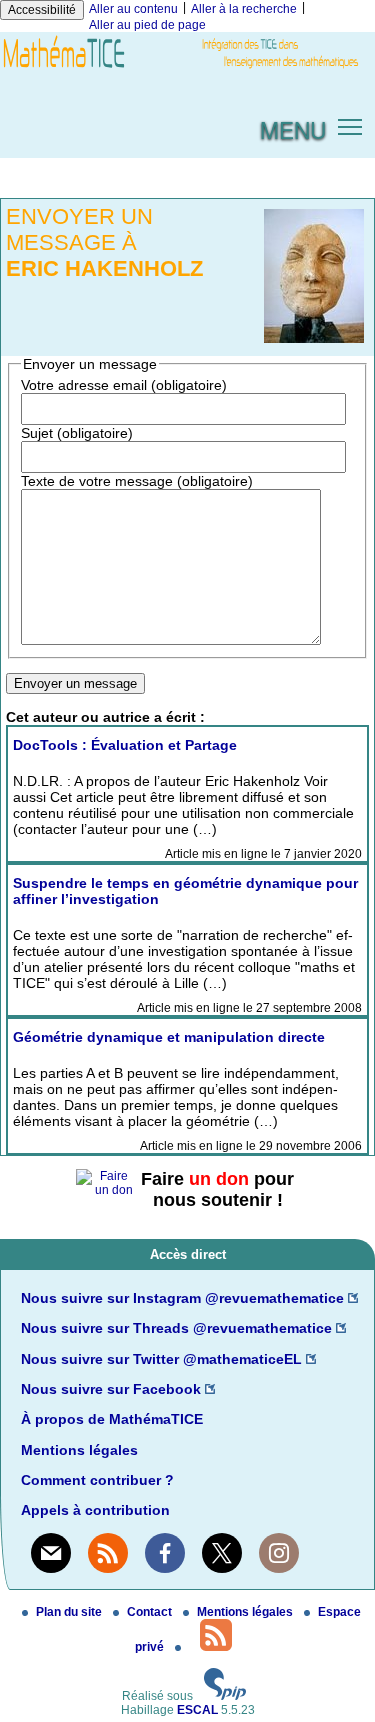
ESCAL (197, 1710)
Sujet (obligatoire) (77, 433)
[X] (222, 1553)
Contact (151, 1612)
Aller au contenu (133, 9)
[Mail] (51, 1553)
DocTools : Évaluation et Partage (125, 745)
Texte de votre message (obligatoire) (137, 481)
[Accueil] (187, 69)
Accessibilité (42, 10)
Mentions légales (79, 1450)
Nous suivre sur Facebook (111, 1389)
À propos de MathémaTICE (112, 1419)
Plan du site (70, 1612)
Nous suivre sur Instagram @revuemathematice (182, 1298)
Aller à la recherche (244, 9)
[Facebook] (165, 1553)
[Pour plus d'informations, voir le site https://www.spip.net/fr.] (225, 1696)
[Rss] (108, 1553)
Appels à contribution (95, 1510)
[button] (350, 125)
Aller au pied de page (147, 25)
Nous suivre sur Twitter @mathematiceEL (161, 1359)
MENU (293, 129)
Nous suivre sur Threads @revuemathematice (176, 1328)
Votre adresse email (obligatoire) (124, 385)
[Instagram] (279, 1553)
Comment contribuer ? (97, 1480)
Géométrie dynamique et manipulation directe (169, 1037)
